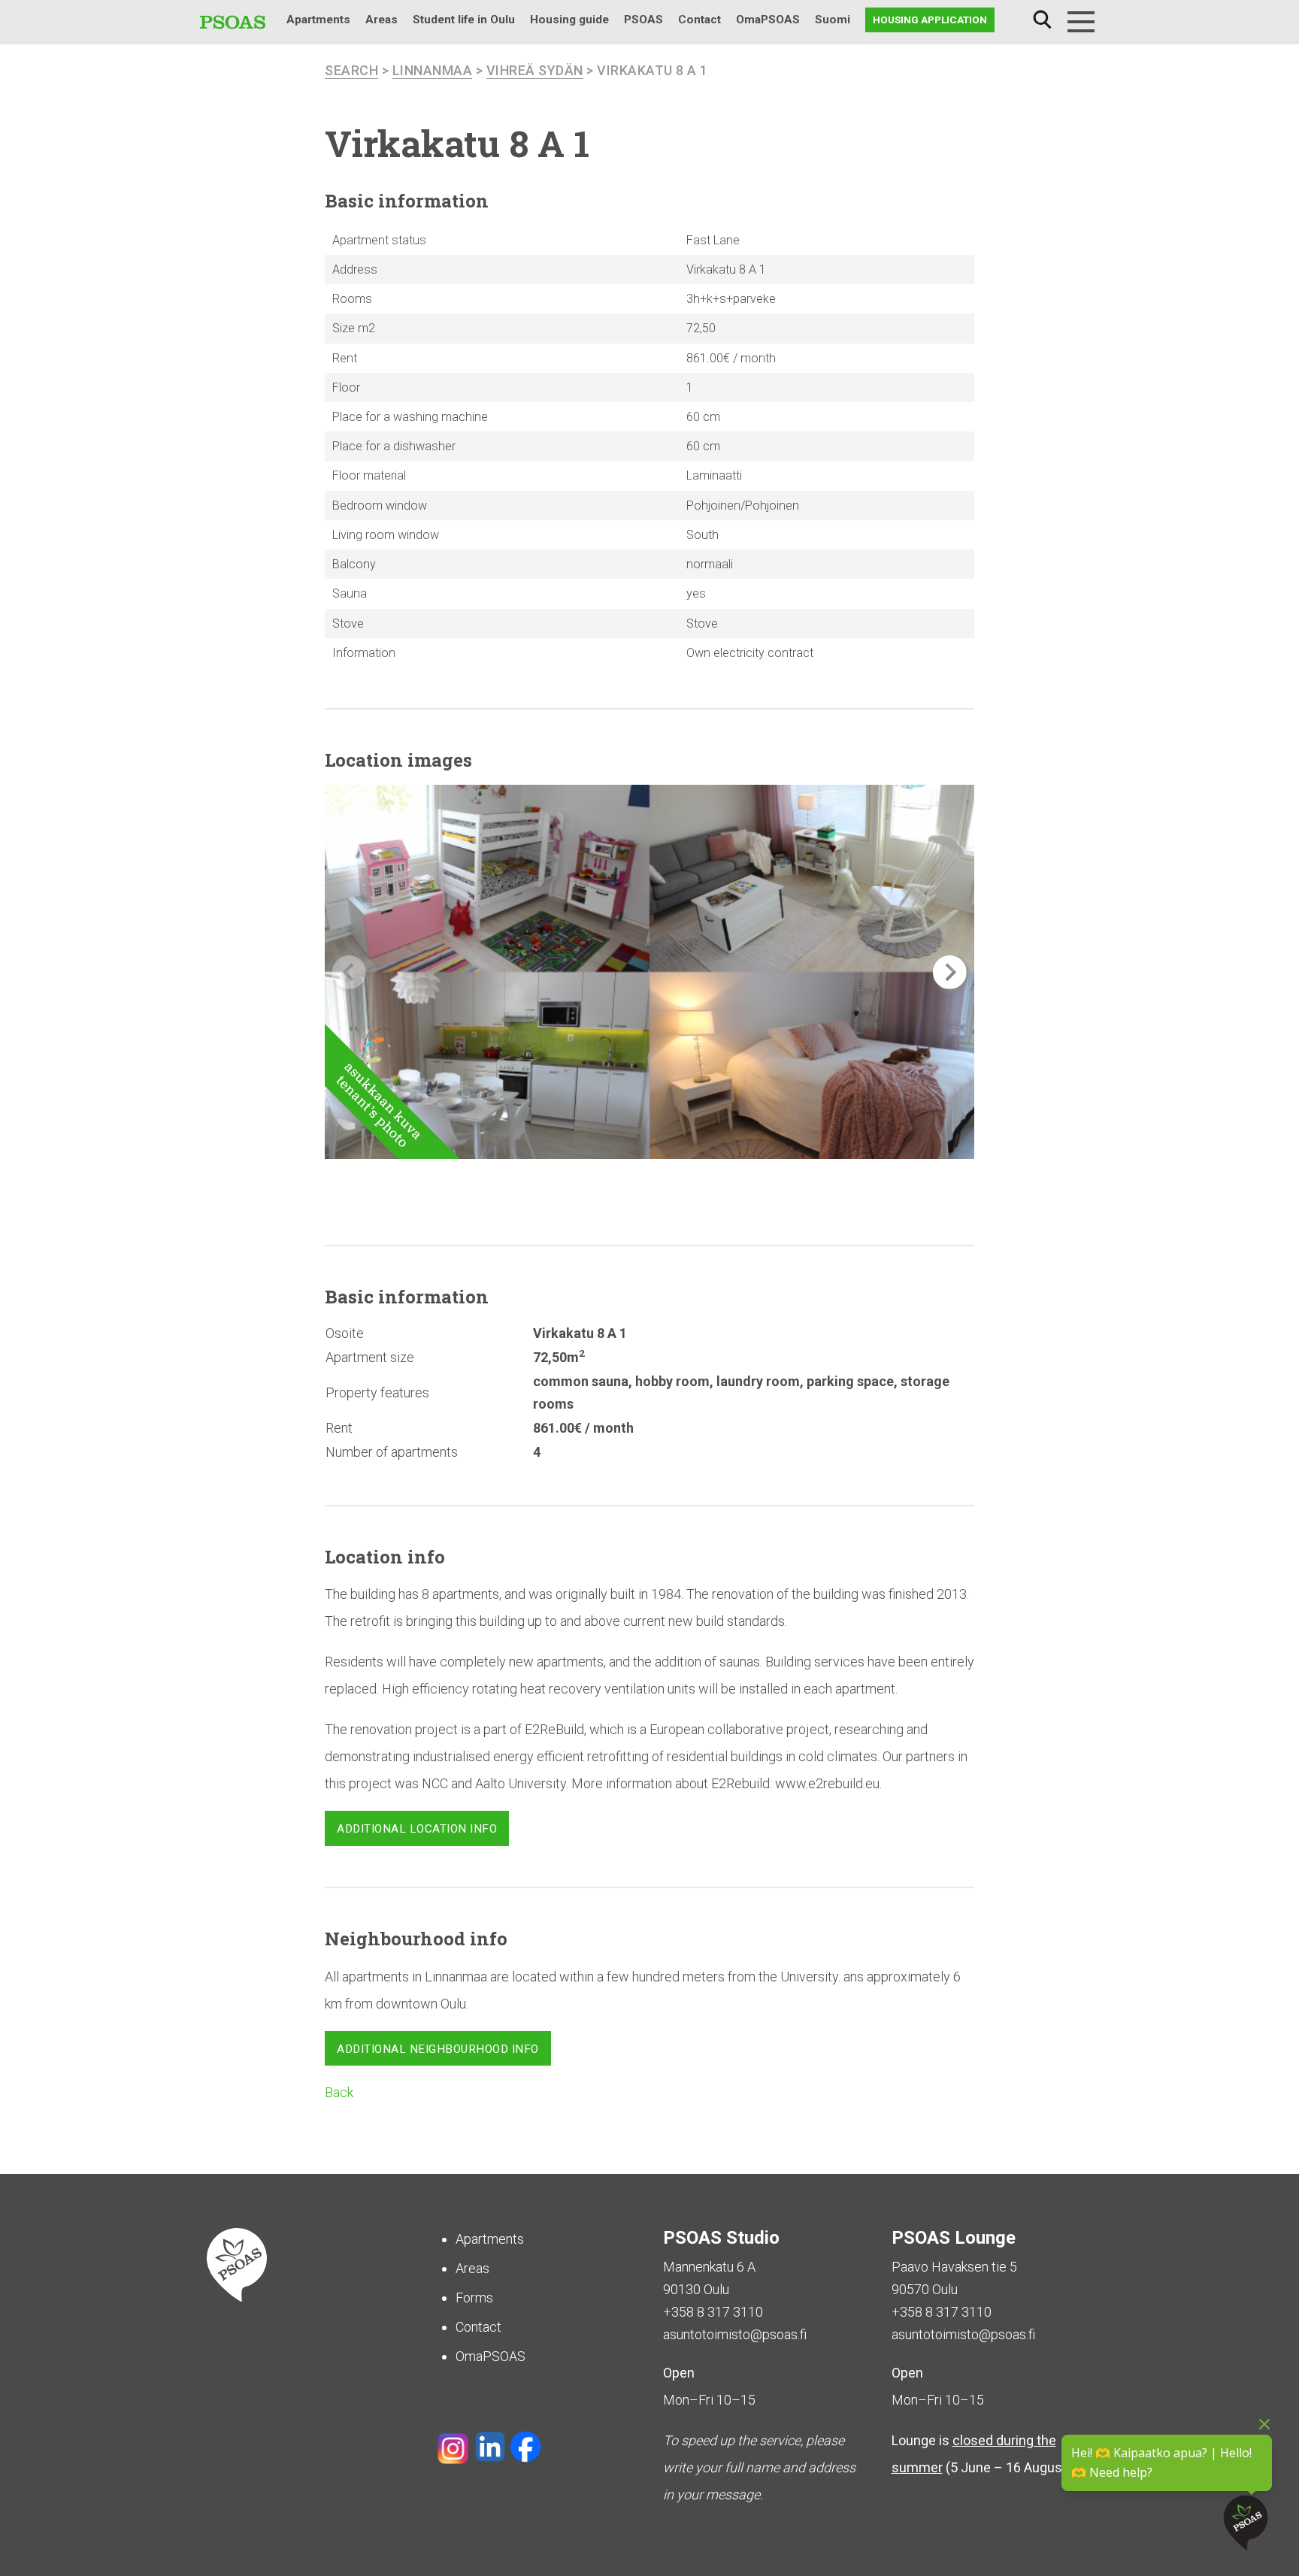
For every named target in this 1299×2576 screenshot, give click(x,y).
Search (1042, 20)
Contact (699, 20)
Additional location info (417, 1829)
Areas (382, 20)
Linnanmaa (433, 70)
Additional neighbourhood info (438, 2049)
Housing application (930, 20)
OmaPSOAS (768, 20)
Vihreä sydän (535, 70)
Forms (474, 2298)
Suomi (833, 20)
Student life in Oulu (464, 20)
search (351, 70)
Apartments (318, 20)
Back (339, 2092)
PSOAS (643, 20)
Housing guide (569, 20)
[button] (950, 972)
